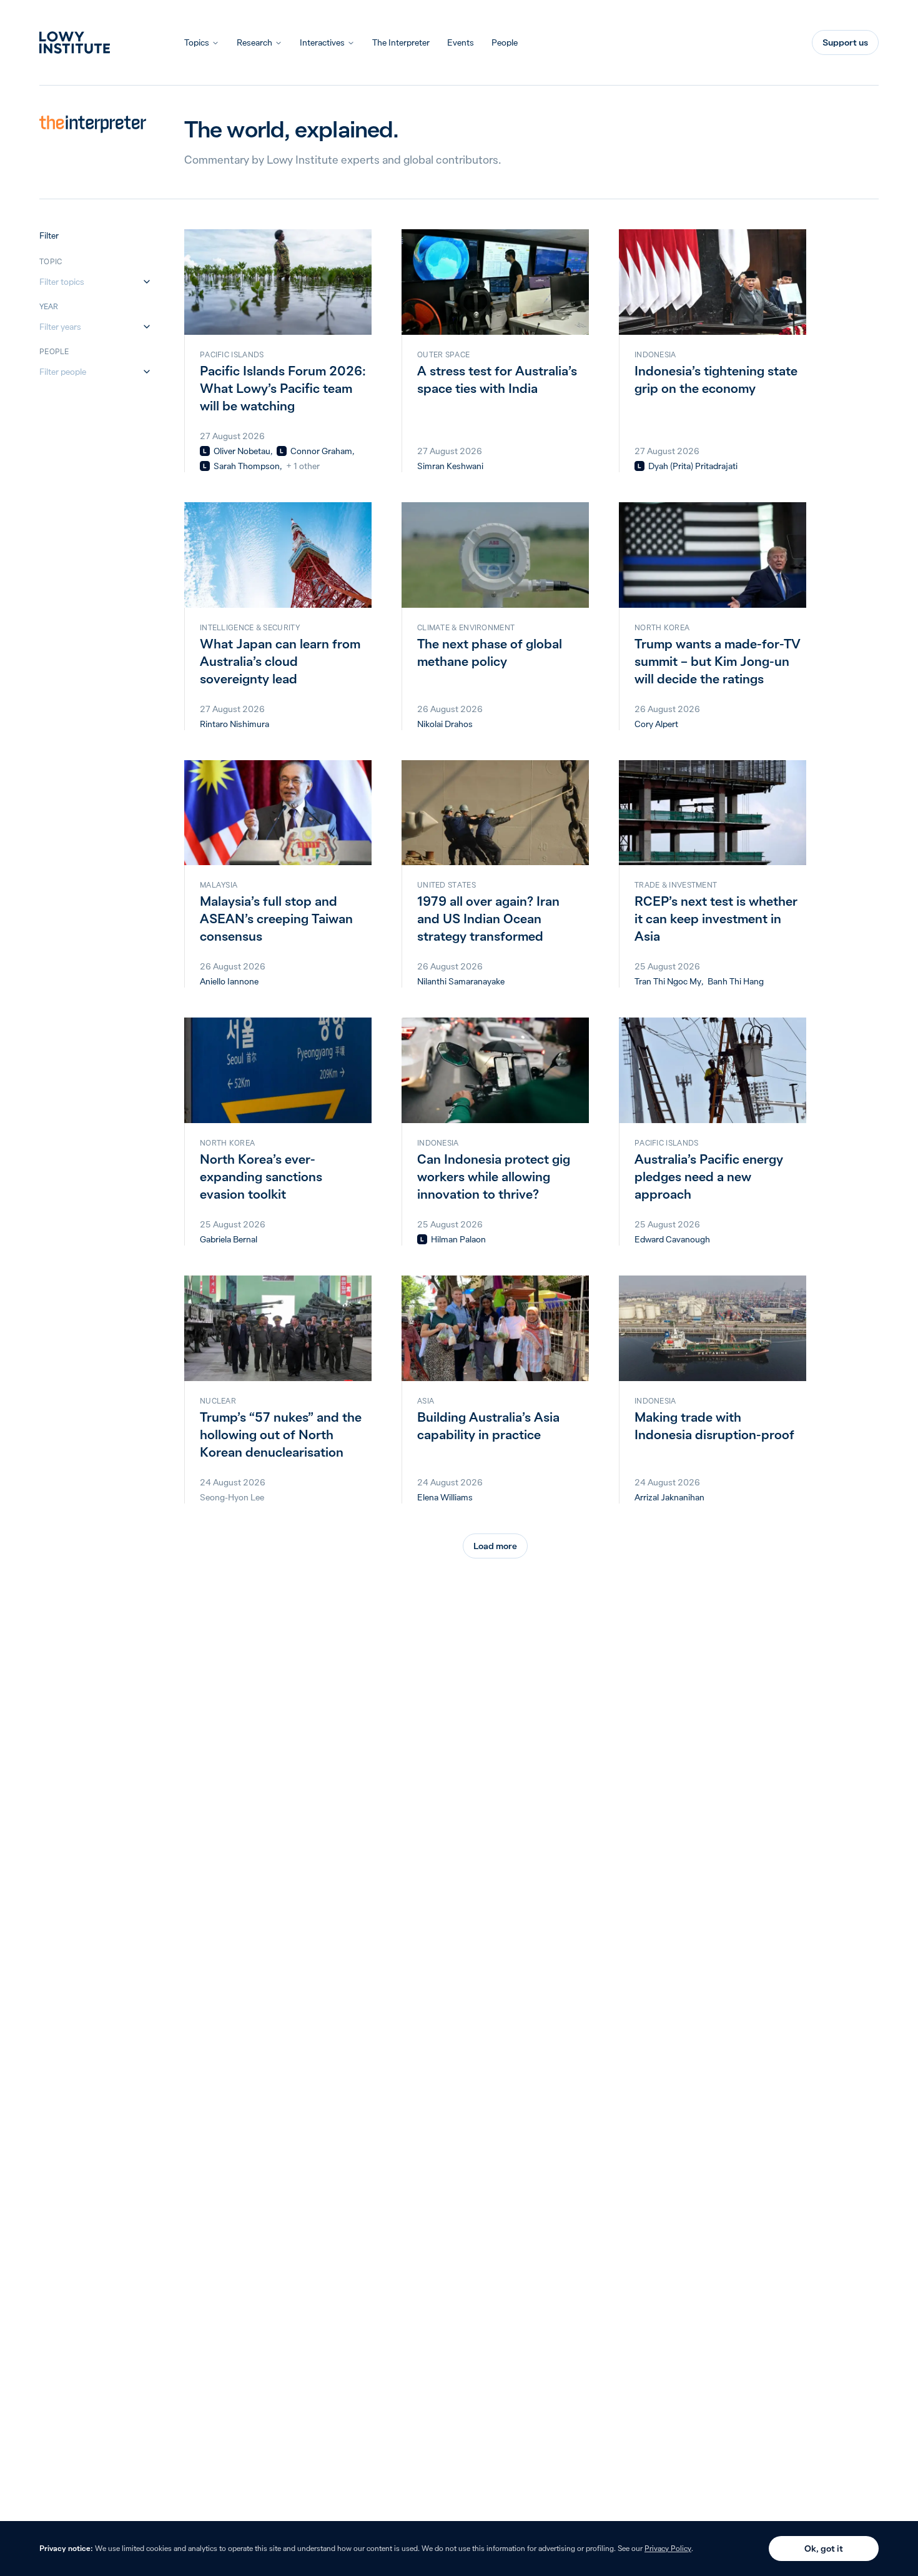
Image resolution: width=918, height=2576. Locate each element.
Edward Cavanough (672, 1239)
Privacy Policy (668, 2548)
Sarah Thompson (247, 466)
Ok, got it (824, 2549)
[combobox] (89, 282)
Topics (197, 42)
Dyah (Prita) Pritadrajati (693, 466)
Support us (845, 42)
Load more (495, 1546)
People (505, 42)
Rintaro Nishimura (234, 724)
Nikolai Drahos (445, 724)
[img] (205, 451)
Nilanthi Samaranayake (461, 981)
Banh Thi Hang (736, 981)
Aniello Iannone (229, 981)
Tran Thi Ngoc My (668, 981)
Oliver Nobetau (242, 451)
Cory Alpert (656, 724)
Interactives (322, 42)
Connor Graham (321, 451)
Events (461, 42)
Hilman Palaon (458, 1239)
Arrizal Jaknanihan (669, 1497)
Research (254, 42)
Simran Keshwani (450, 466)
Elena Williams (445, 1497)
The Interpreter (401, 42)
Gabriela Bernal (229, 1239)
